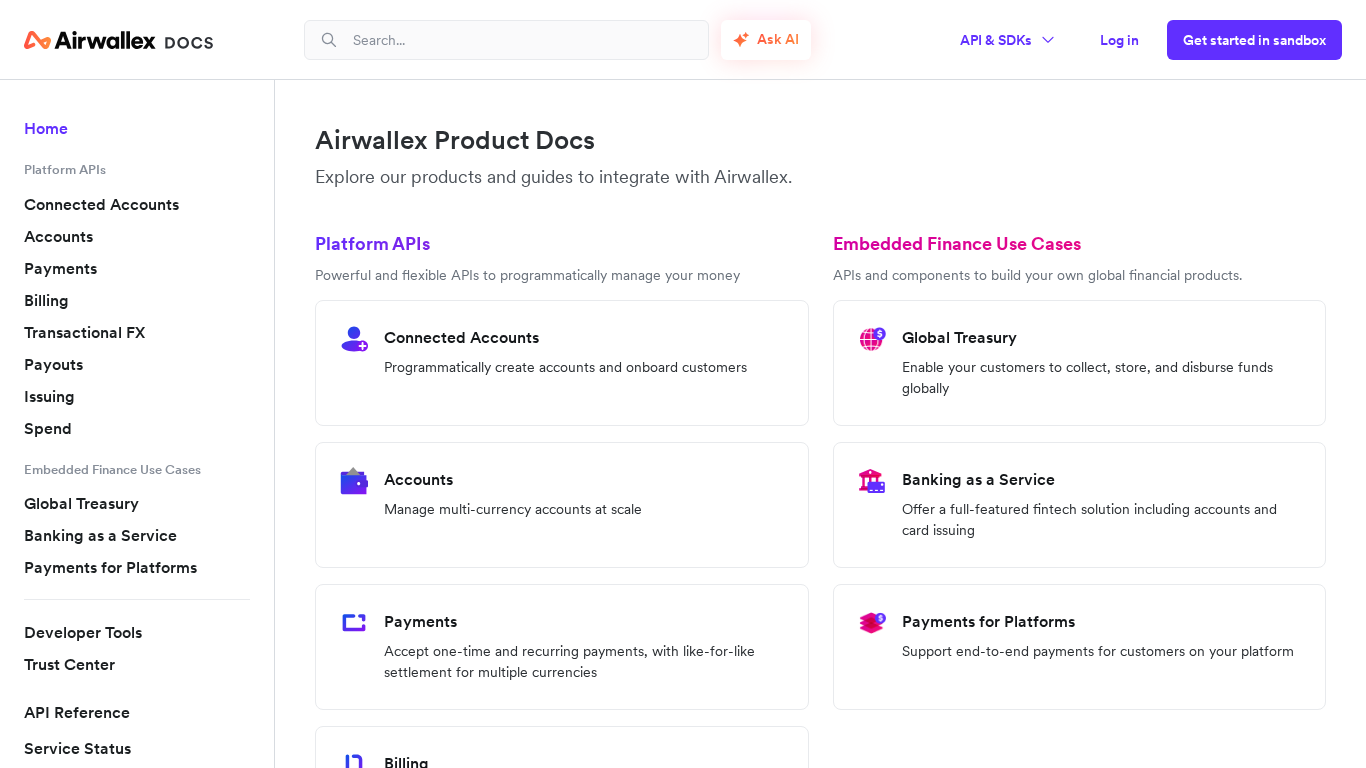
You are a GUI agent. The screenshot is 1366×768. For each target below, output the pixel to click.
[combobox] (522, 39)
